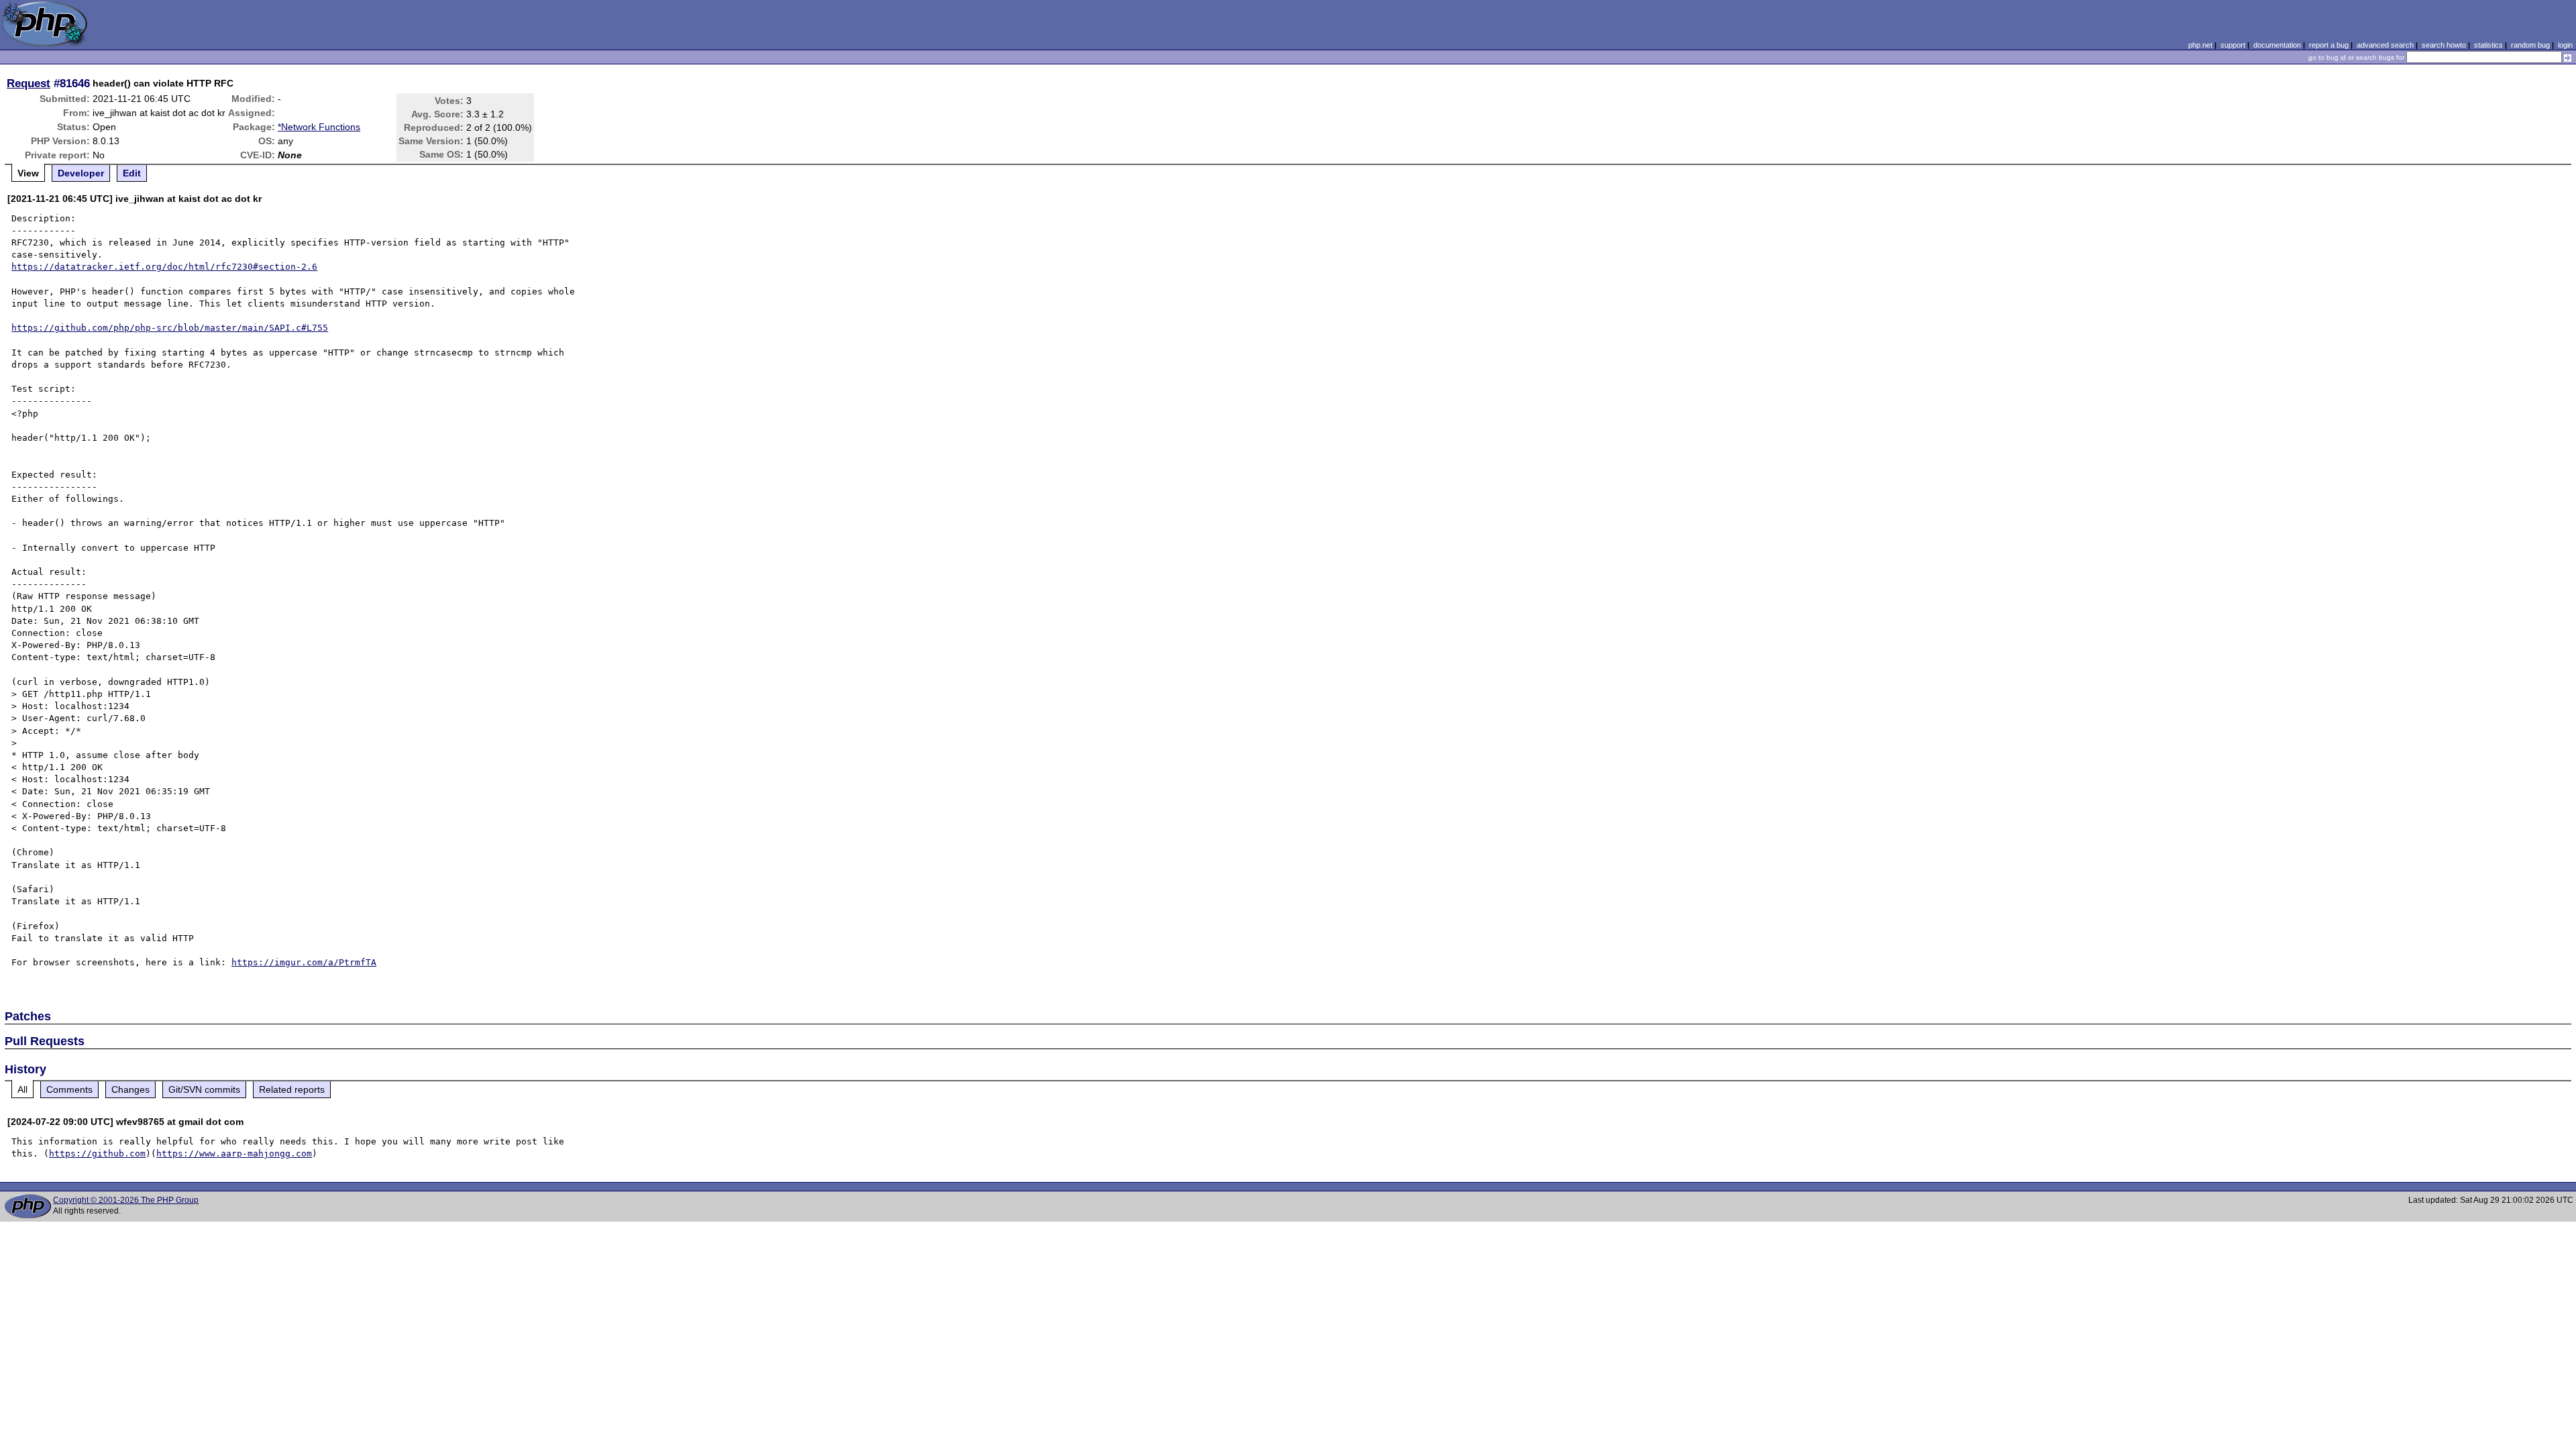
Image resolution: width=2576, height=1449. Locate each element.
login (2565, 45)
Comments (69, 1089)
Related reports (292, 1089)
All (22, 1089)
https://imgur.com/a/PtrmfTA (304, 962)
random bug (2530, 45)
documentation (2277, 45)
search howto (2444, 45)
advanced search (2385, 45)
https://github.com (97, 1153)
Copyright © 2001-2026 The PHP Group (126, 1200)
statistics (2488, 45)
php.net (2200, 45)
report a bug (2329, 45)
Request (29, 83)
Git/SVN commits (204, 1089)
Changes (130, 1089)
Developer (81, 173)
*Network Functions (319, 127)
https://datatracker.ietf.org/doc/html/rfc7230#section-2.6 (164, 267)
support (2233, 45)
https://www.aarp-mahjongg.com (234, 1153)
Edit (132, 173)
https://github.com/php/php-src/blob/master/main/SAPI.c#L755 (170, 328)
